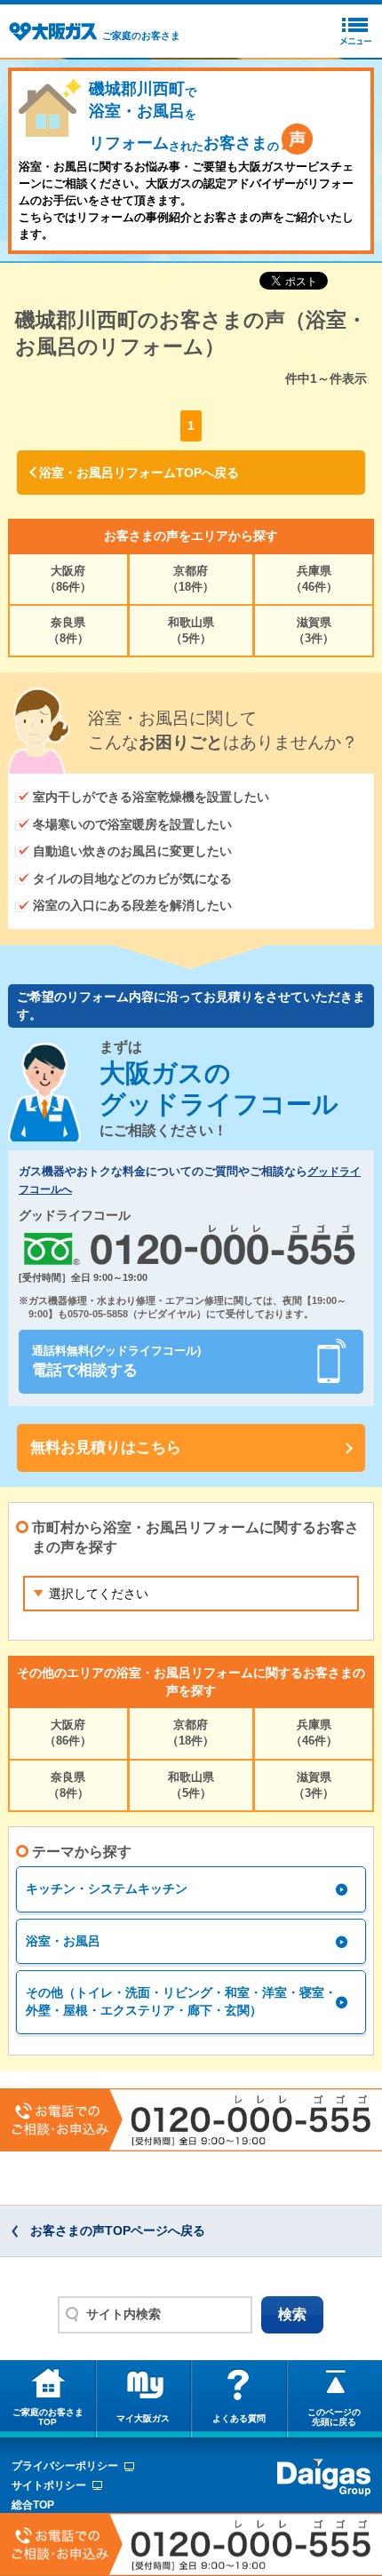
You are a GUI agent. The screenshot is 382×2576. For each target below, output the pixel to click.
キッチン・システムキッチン (107, 1888)
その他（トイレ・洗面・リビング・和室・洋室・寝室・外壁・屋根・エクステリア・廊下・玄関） (181, 2001)
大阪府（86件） (68, 579)
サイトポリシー (49, 2485)
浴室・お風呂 (63, 1941)
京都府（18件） (191, 579)
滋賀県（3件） (314, 630)
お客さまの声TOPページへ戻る (118, 2230)
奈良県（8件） (68, 630)
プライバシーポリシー (65, 2466)
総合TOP (33, 2505)
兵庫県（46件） (314, 579)
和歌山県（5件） (191, 630)
